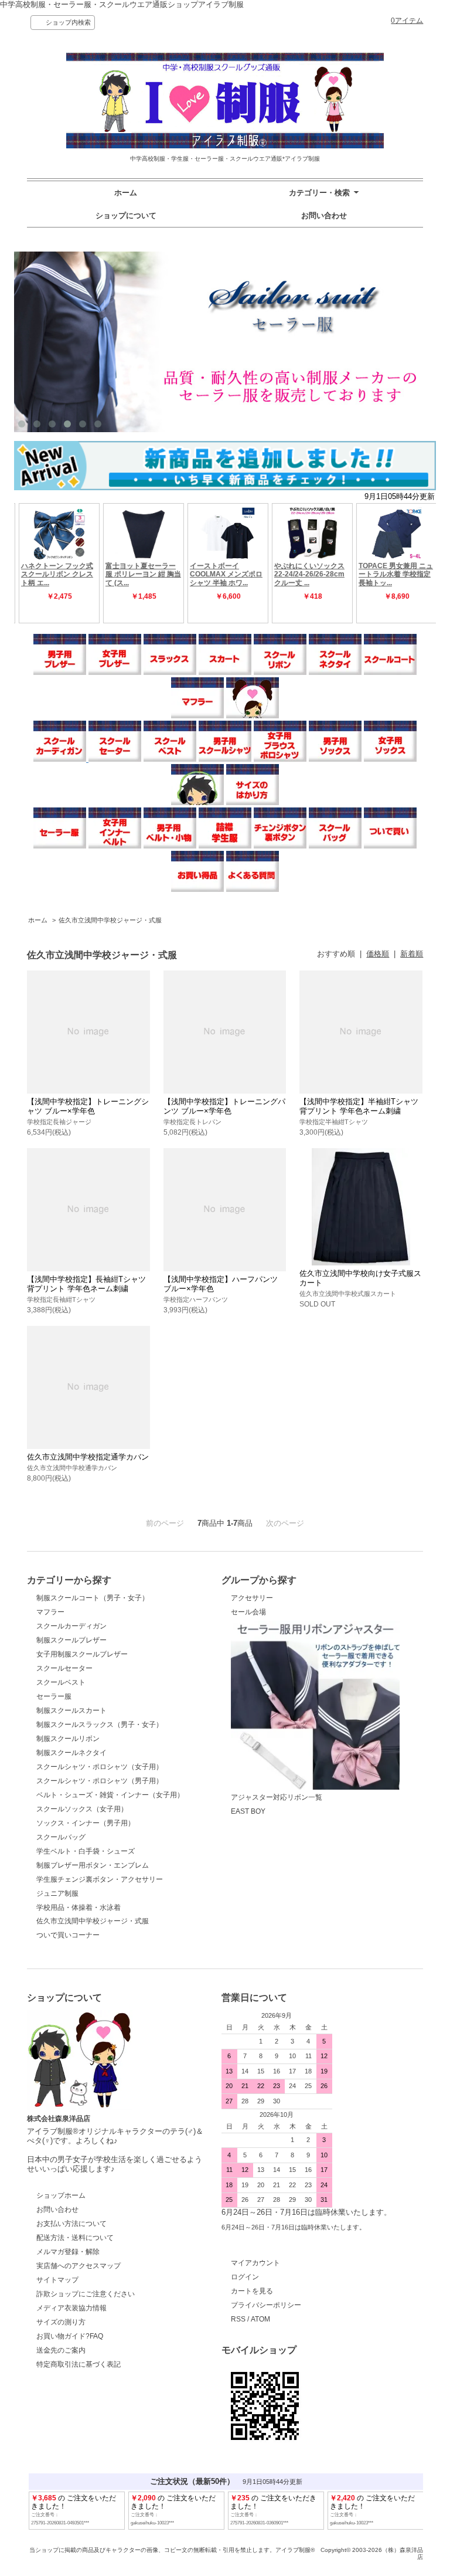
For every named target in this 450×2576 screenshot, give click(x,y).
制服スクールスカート (71, 1710)
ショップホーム (61, 2195)
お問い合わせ (324, 215)
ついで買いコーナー (68, 1935)
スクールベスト (61, 1682)
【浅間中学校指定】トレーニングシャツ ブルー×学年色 (88, 1106)
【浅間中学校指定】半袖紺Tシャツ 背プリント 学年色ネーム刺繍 (359, 1106)
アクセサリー (252, 1598)
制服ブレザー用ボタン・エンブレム (93, 1865)
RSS (238, 2319)
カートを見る (252, 2291)
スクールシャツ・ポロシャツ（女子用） (100, 1767)
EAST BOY (248, 1811)
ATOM (260, 2319)
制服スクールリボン (68, 1739)
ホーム (126, 193)
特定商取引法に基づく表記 (79, 2364)
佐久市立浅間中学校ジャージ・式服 (110, 920)
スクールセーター (64, 1668)
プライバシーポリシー (266, 2305)
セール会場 (248, 1612)
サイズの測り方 (61, 2322)
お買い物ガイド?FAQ (70, 2336)
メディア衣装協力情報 (71, 2308)
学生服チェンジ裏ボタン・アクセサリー (100, 1879)
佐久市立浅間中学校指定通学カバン (88, 1457)
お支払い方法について (71, 2224)
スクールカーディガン (71, 1626)
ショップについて (126, 215)
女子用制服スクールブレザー (82, 1654)
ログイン (245, 2277)
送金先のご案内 (61, 2350)
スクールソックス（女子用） (82, 1809)
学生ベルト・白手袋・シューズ (86, 1851)
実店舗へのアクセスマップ (79, 2266)
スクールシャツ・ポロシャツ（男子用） (100, 1781)
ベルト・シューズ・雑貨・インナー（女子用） (110, 1795)
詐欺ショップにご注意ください (86, 2294)
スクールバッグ (61, 1837)
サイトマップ (57, 2280)
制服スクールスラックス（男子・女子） (100, 1725)
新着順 (412, 954)
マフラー (50, 1612)
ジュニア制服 (57, 1893)
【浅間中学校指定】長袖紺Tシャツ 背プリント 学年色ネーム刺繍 (86, 1284)
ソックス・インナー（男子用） (86, 1823)
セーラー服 (54, 1696)
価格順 (378, 954)
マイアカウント (255, 2263)
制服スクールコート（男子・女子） (93, 1598)
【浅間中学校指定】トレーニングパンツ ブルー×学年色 (224, 1106)
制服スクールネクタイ (71, 1753)
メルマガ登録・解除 (68, 2252)
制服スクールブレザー (71, 1640)
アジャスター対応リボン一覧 (277, 1797)
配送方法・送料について (75, 2238)
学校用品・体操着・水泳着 (79, 1908)
